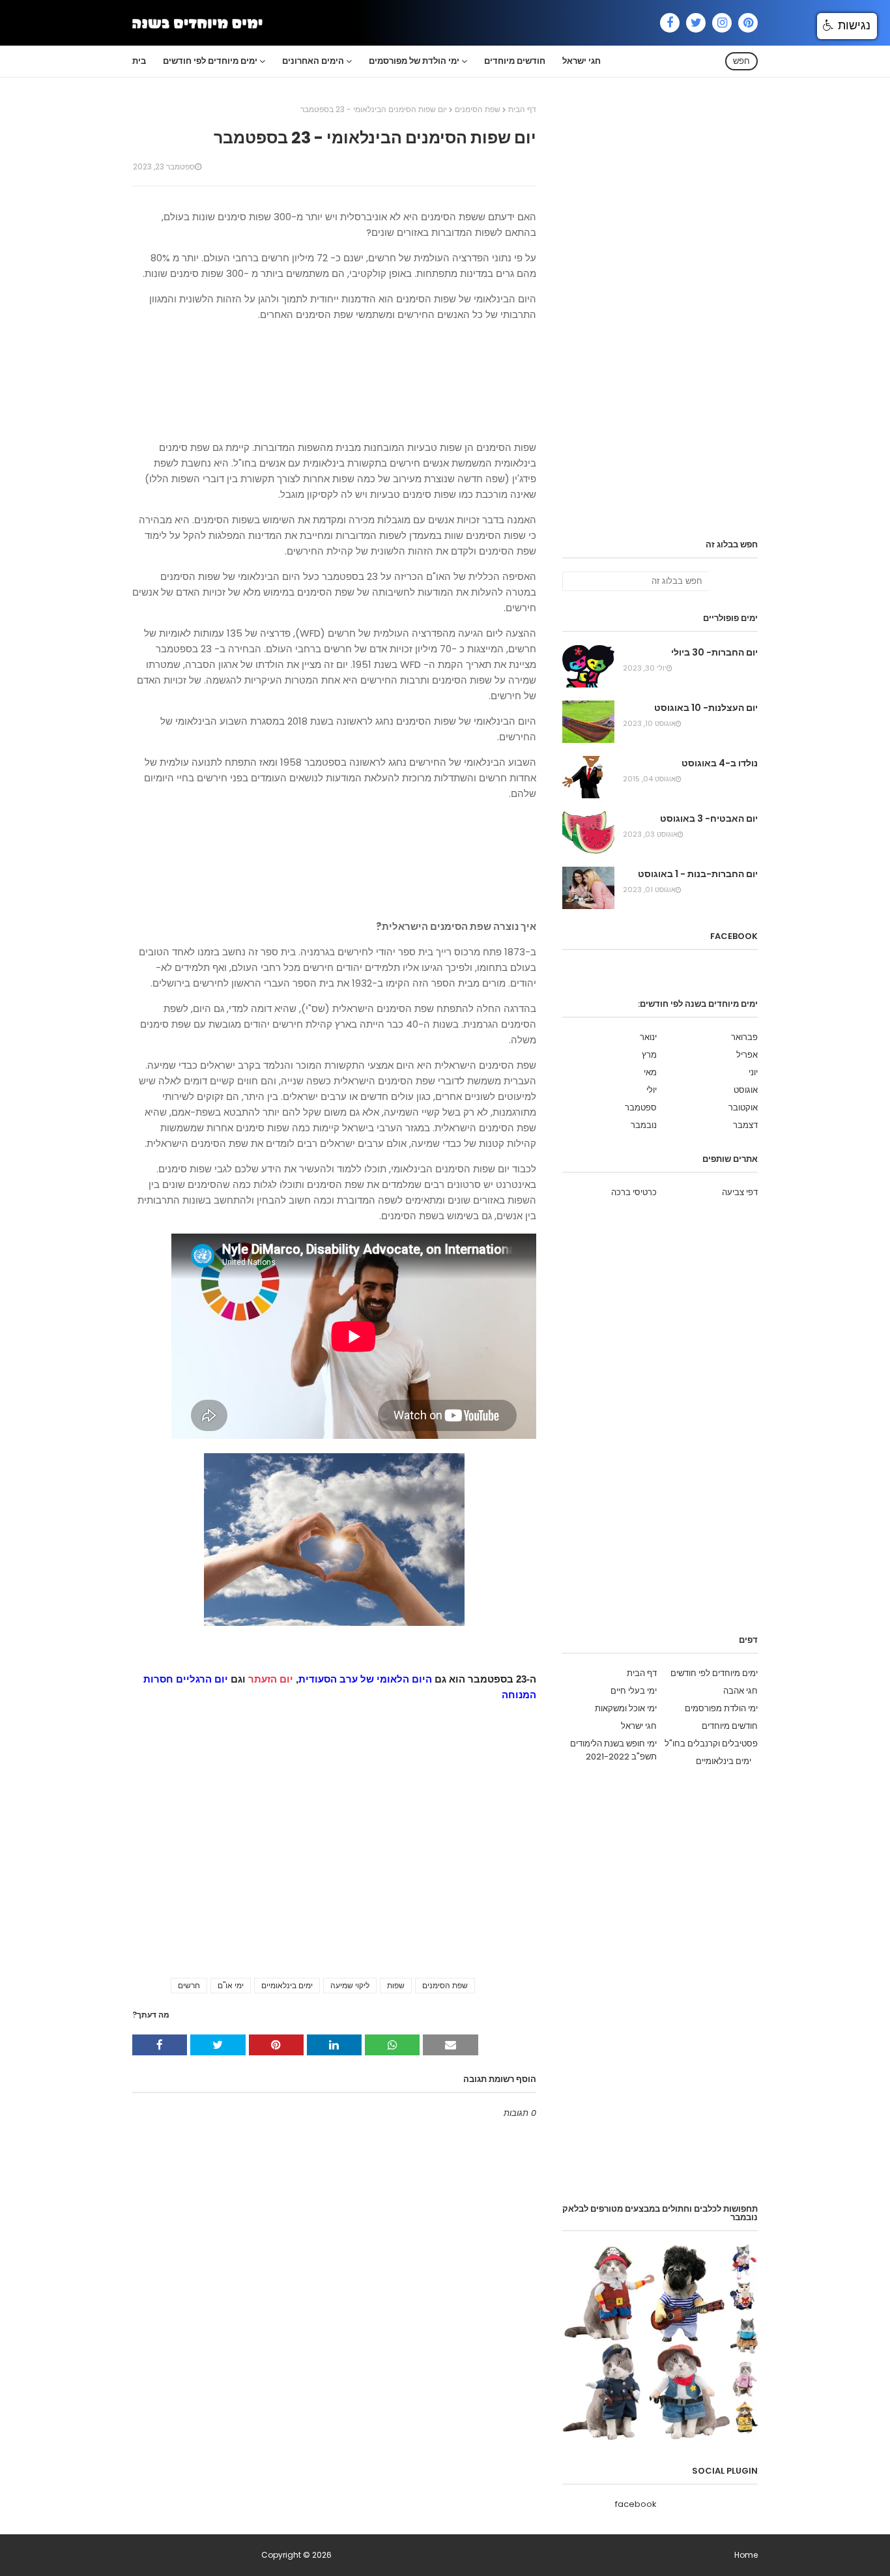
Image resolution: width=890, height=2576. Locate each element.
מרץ (649, 1055)
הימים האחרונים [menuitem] (313, 61)
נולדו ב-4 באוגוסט (720, 763)
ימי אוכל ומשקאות (626, 1708)
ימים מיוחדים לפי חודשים (714, 1673)
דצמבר (745, 1125)
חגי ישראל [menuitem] (581, 61)
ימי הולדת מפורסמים (721, 1708)
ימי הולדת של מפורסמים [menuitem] (414, 61)
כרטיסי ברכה (634, 1192)
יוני (753, 1072)
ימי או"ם (231, 1985)
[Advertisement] (334, 381)
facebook (636, 2504)
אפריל (747, 1055)
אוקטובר (743, 1107)
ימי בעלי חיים (634, 1691)
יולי (652, 1090)
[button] (847, 26)
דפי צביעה (740, 1192)
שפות (396, 1985)
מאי (650, 1072)
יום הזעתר (271, 1679)
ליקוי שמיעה (350, 1985)
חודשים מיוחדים (730, 1726)
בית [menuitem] (139, 61)
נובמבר (644, 1125)
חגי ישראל (639, 1726)
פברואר (744, 1037)
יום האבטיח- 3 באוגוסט (709, 818)
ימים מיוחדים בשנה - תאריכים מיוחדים (196, 2555)
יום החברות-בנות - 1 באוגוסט (698, 874)
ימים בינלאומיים (287, 1985)
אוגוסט (746, 1090)
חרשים (189, 1985)
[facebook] (670, 23)
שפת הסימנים (478, 109)
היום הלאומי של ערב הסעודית (365, 1679)
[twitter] (696, 23)
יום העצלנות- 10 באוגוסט (706, 708)
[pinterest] (748, 23)
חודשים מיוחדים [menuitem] (515, 61)
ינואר (648, 1037)
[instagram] (722, 23)
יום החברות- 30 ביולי (714, 652)
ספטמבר (641, 1107)
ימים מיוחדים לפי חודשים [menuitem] (210, 61)
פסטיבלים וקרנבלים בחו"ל (711, 1744)
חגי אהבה (740, 1691)
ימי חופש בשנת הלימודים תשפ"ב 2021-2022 (613, 1750)
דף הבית (522, 109)
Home (746, 2555)
